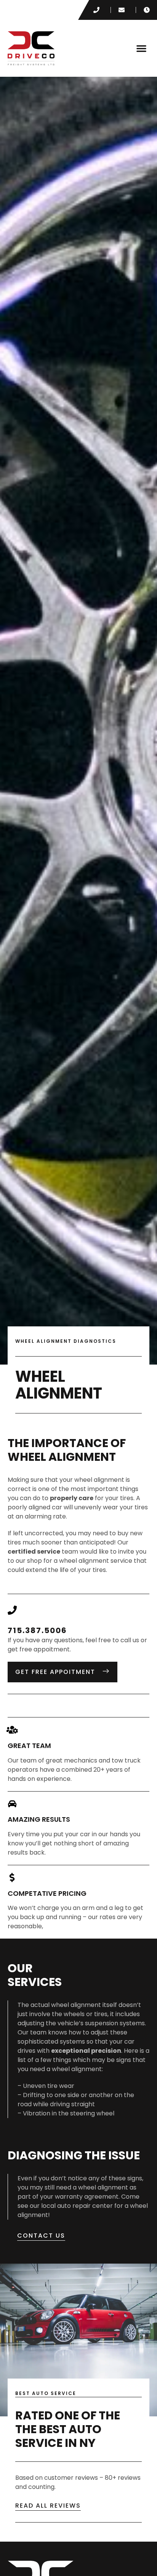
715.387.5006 (37, 1630)
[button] (141, 48)
